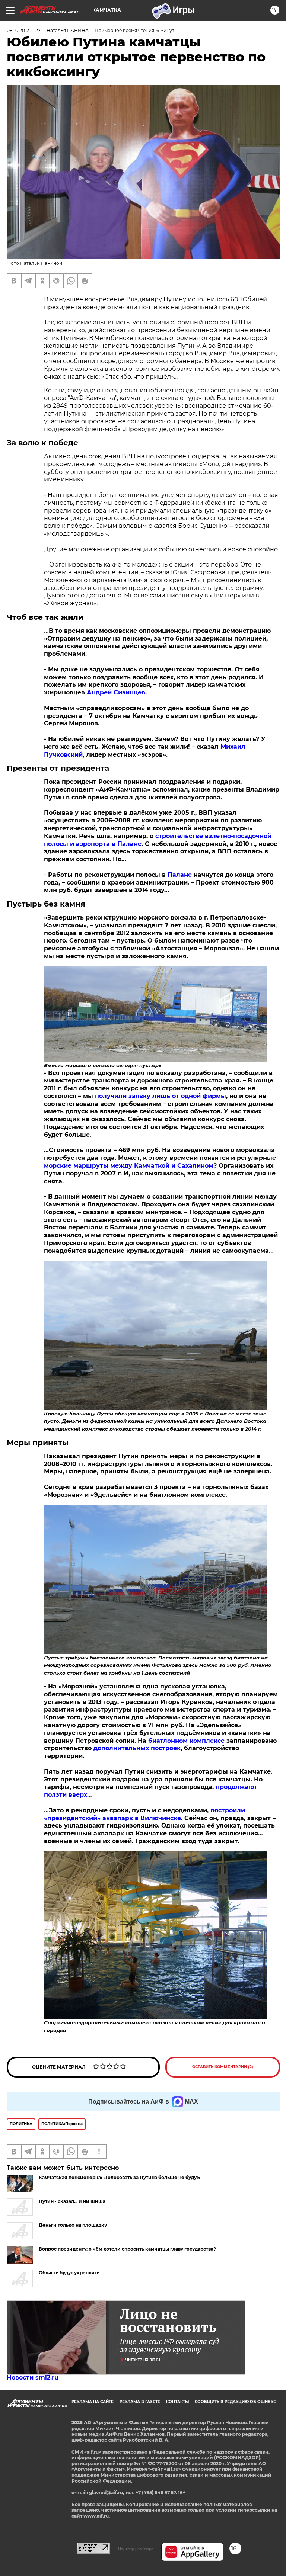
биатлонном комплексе (186, 1741)
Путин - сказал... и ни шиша (72, 2201)
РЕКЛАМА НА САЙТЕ (93, 2402)
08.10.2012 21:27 (24, 30)
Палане (180, 875)
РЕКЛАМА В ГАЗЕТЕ (140, 2402)
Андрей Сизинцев (116, 692)
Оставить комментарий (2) (223, 2067)
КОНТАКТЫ (177, 2402)
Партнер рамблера (136, 2548)
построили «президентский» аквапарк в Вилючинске (144, 1814)
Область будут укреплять (69, 2273)
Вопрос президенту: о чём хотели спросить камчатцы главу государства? (127, 2249)
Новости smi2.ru (33, 2378)
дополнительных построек (137, 1748)
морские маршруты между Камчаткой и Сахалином (129, 1166)
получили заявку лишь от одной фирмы (161, 1096)
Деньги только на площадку (73, 2225)
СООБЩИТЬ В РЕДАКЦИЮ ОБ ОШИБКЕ (235, 2402)
